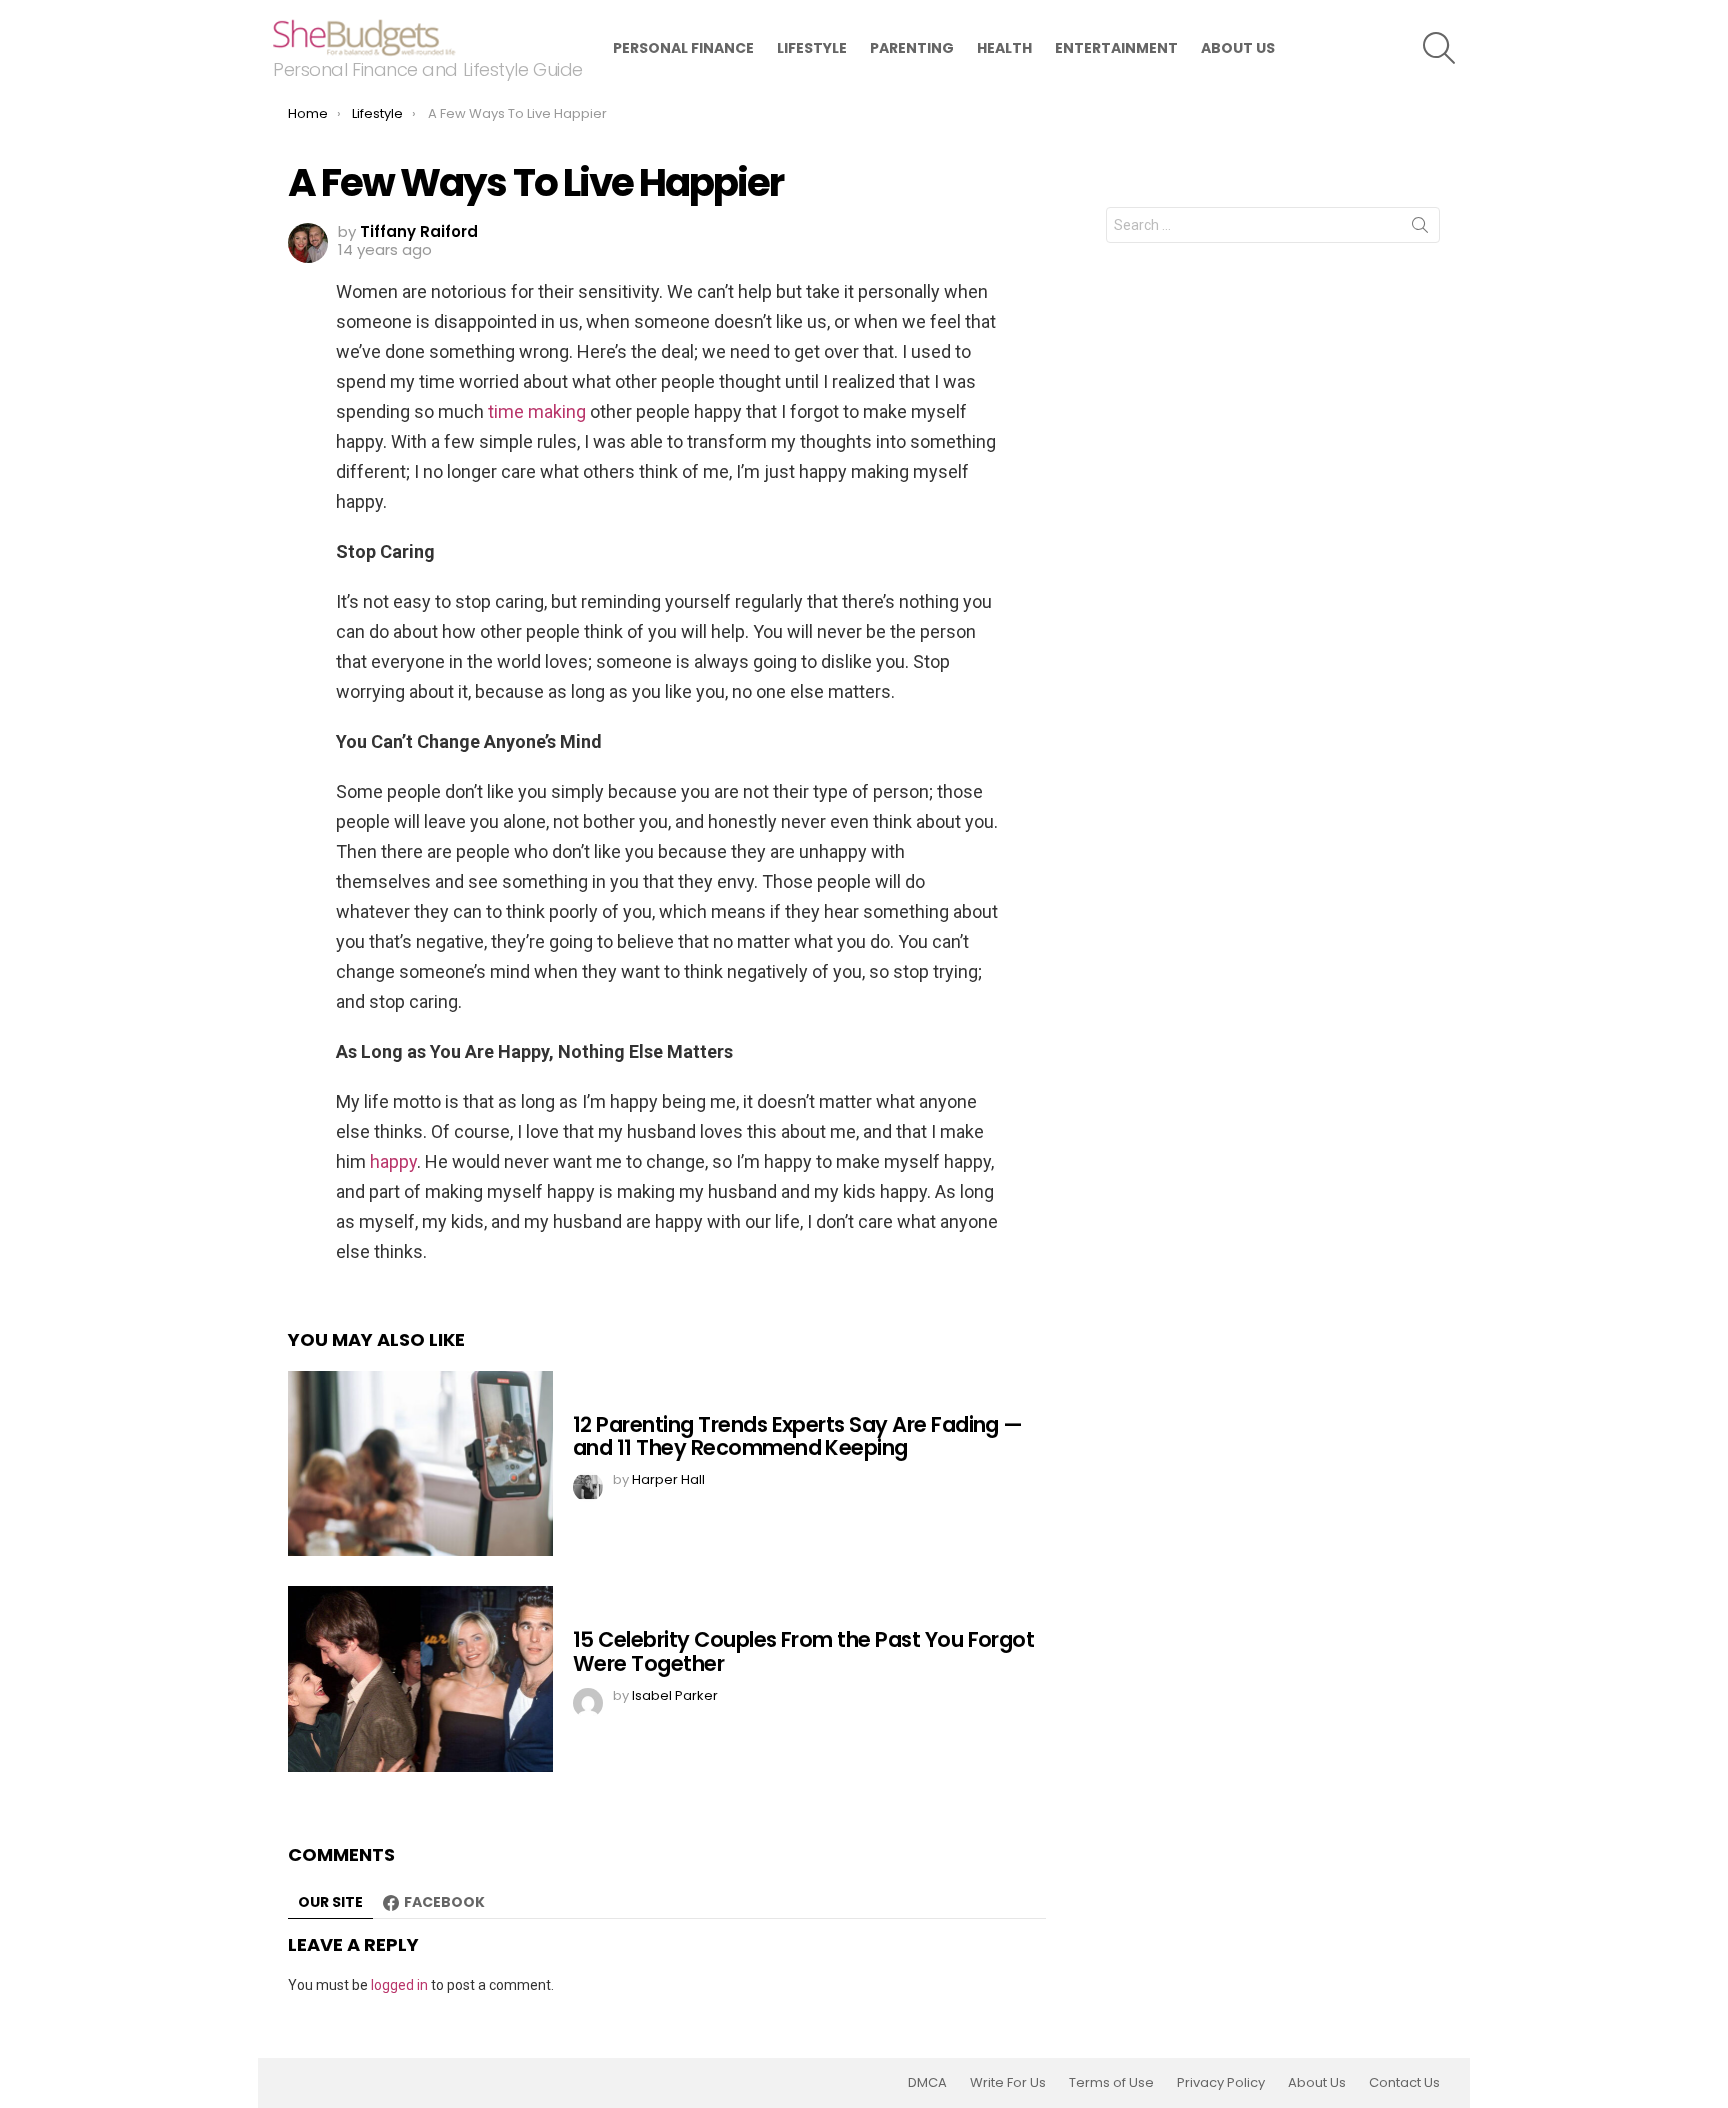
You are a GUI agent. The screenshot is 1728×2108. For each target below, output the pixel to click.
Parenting (912, 48)
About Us (1238, 48)
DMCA (927, 2083)
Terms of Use (1111, 2083)
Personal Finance (683, 48)
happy (393, 1161)
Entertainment (1116, 48)
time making (539, 411)
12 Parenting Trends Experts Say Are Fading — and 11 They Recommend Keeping (798, 1436)
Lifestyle (812, 48)
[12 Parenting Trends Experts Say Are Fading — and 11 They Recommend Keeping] (420, 1463)
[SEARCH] (1439, 48)
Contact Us (1404, 2083)
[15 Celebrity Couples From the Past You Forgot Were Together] (420, 1679)
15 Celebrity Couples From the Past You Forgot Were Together (803, 1651)
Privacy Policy (1221, 2083)
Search (1420, 229)
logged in (399, 1985)
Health (1004, 48)
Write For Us (1008, 2083)
